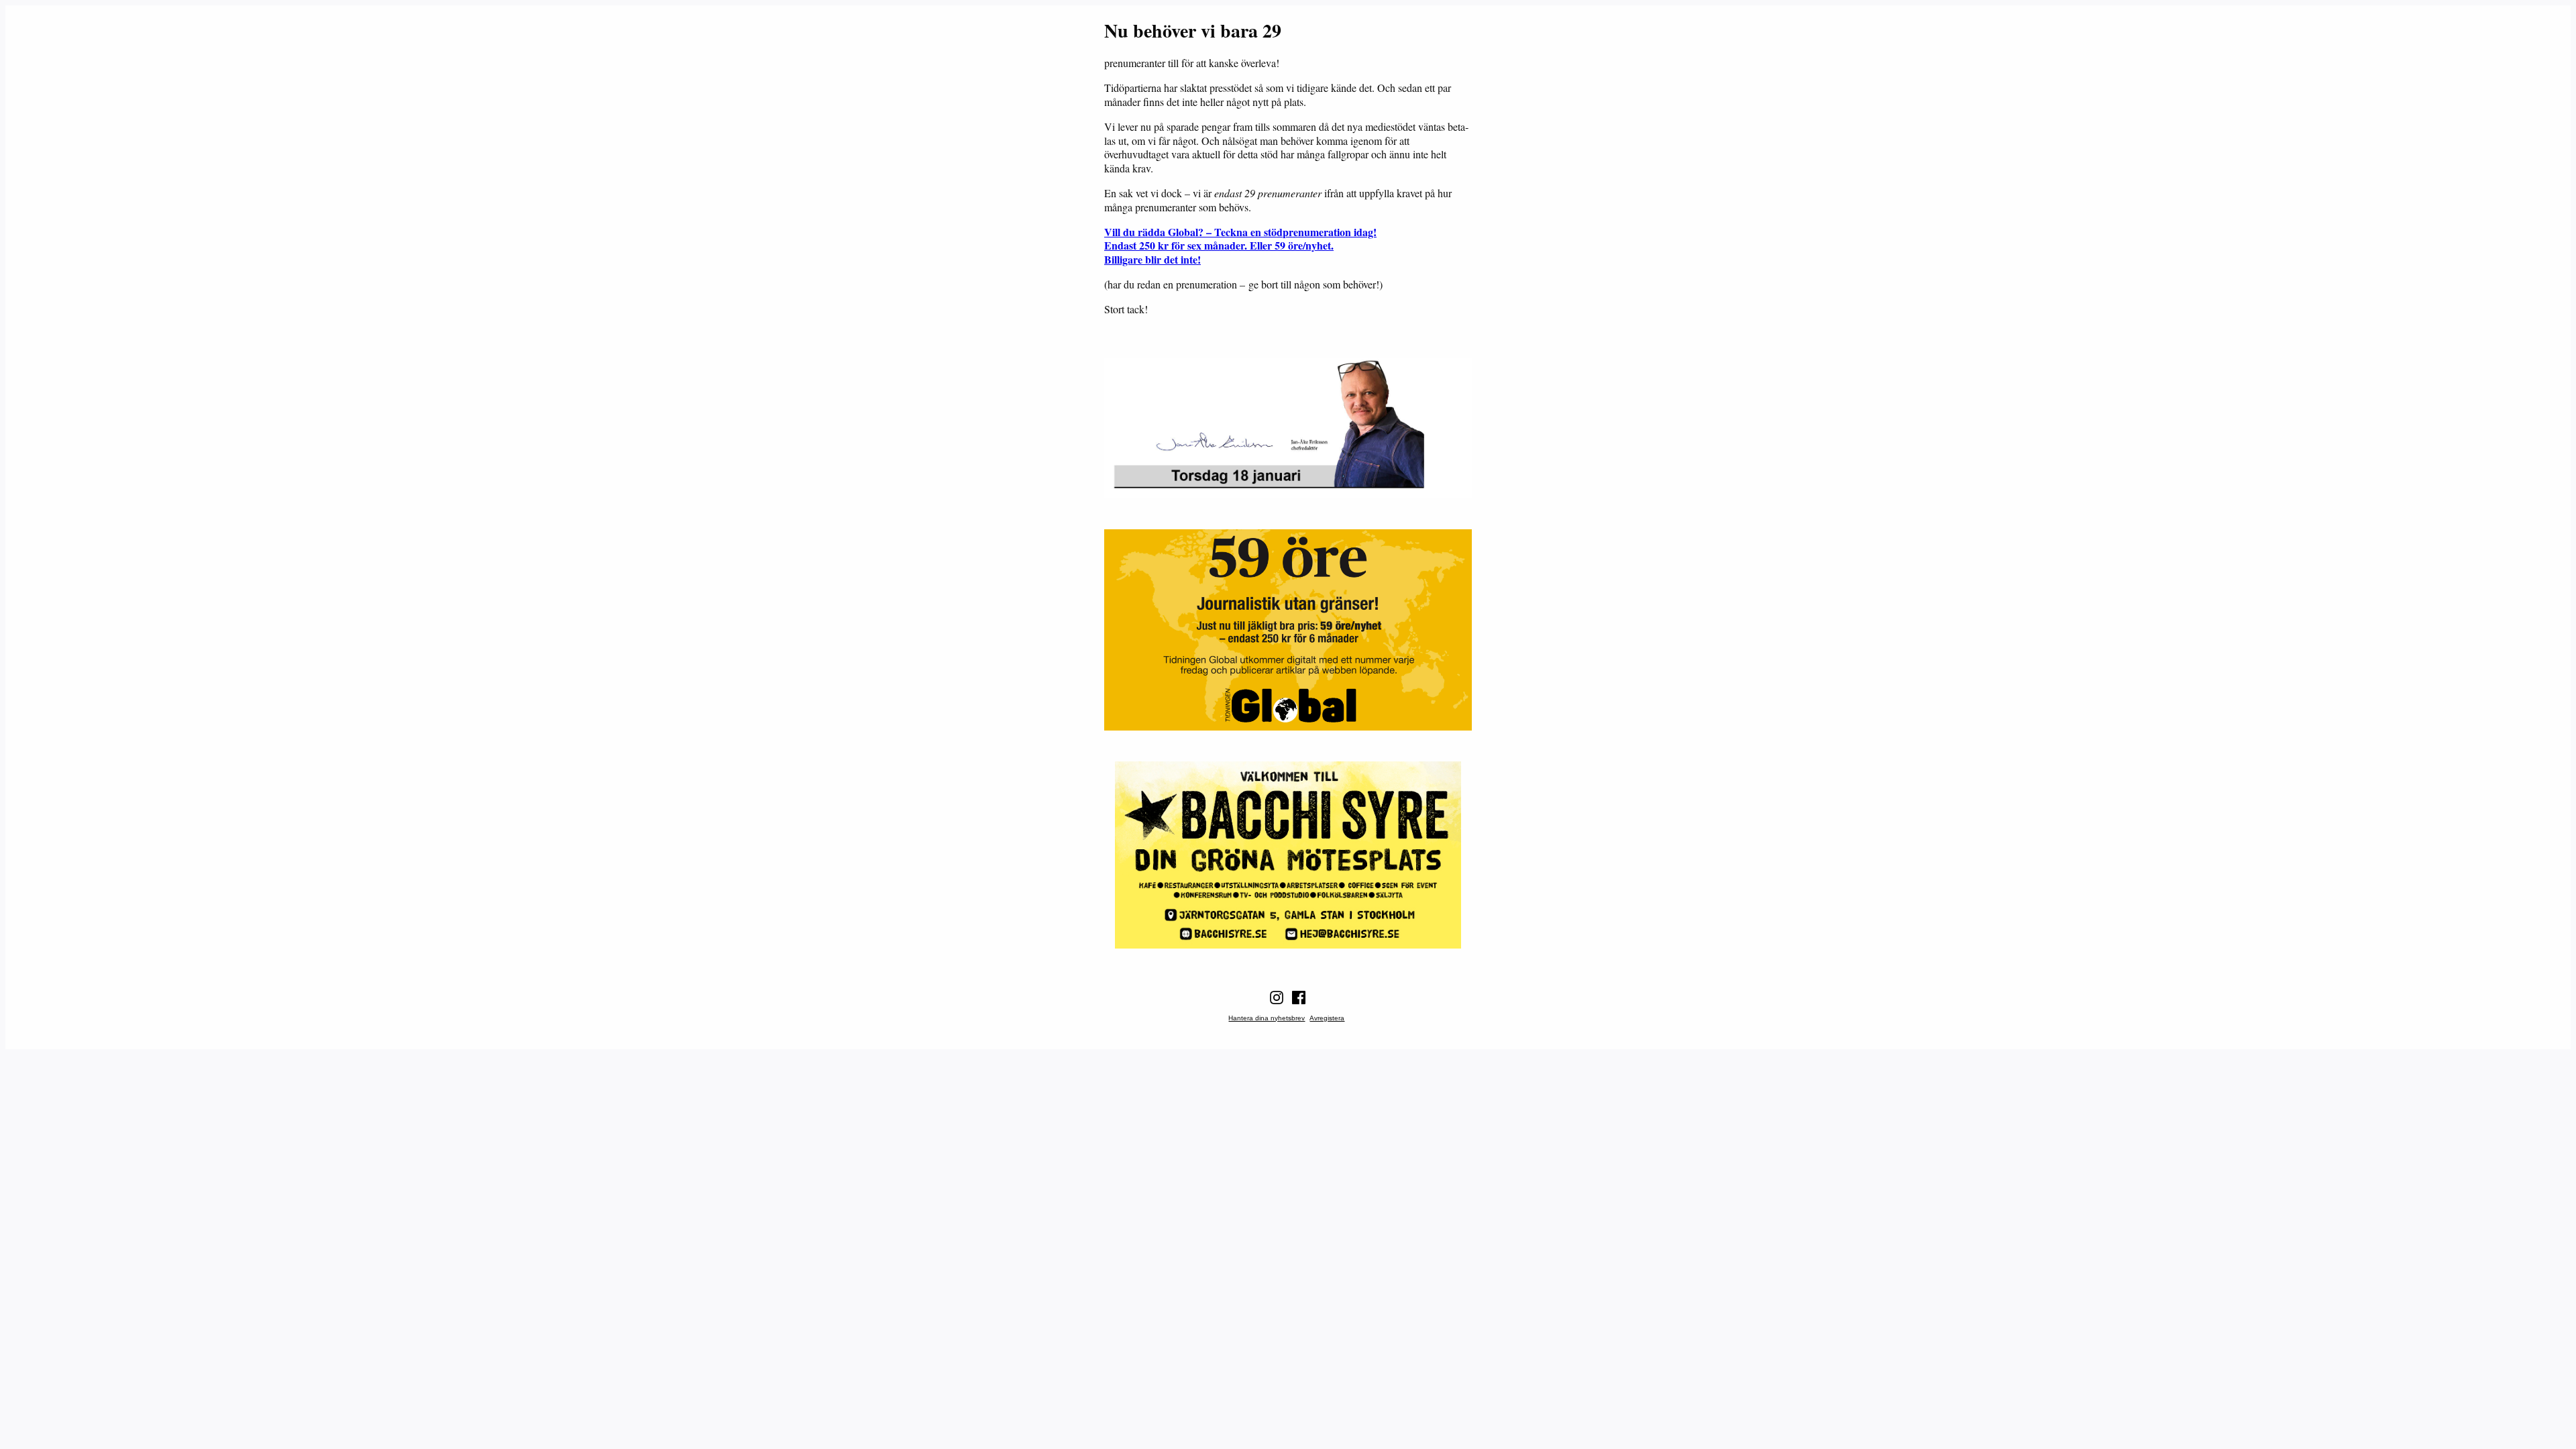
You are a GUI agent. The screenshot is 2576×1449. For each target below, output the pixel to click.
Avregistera (1327, 1018)
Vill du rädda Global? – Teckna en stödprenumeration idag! (1240, 232)
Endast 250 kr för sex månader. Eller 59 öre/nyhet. (1219, 245)
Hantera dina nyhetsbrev (1267, 1018)
